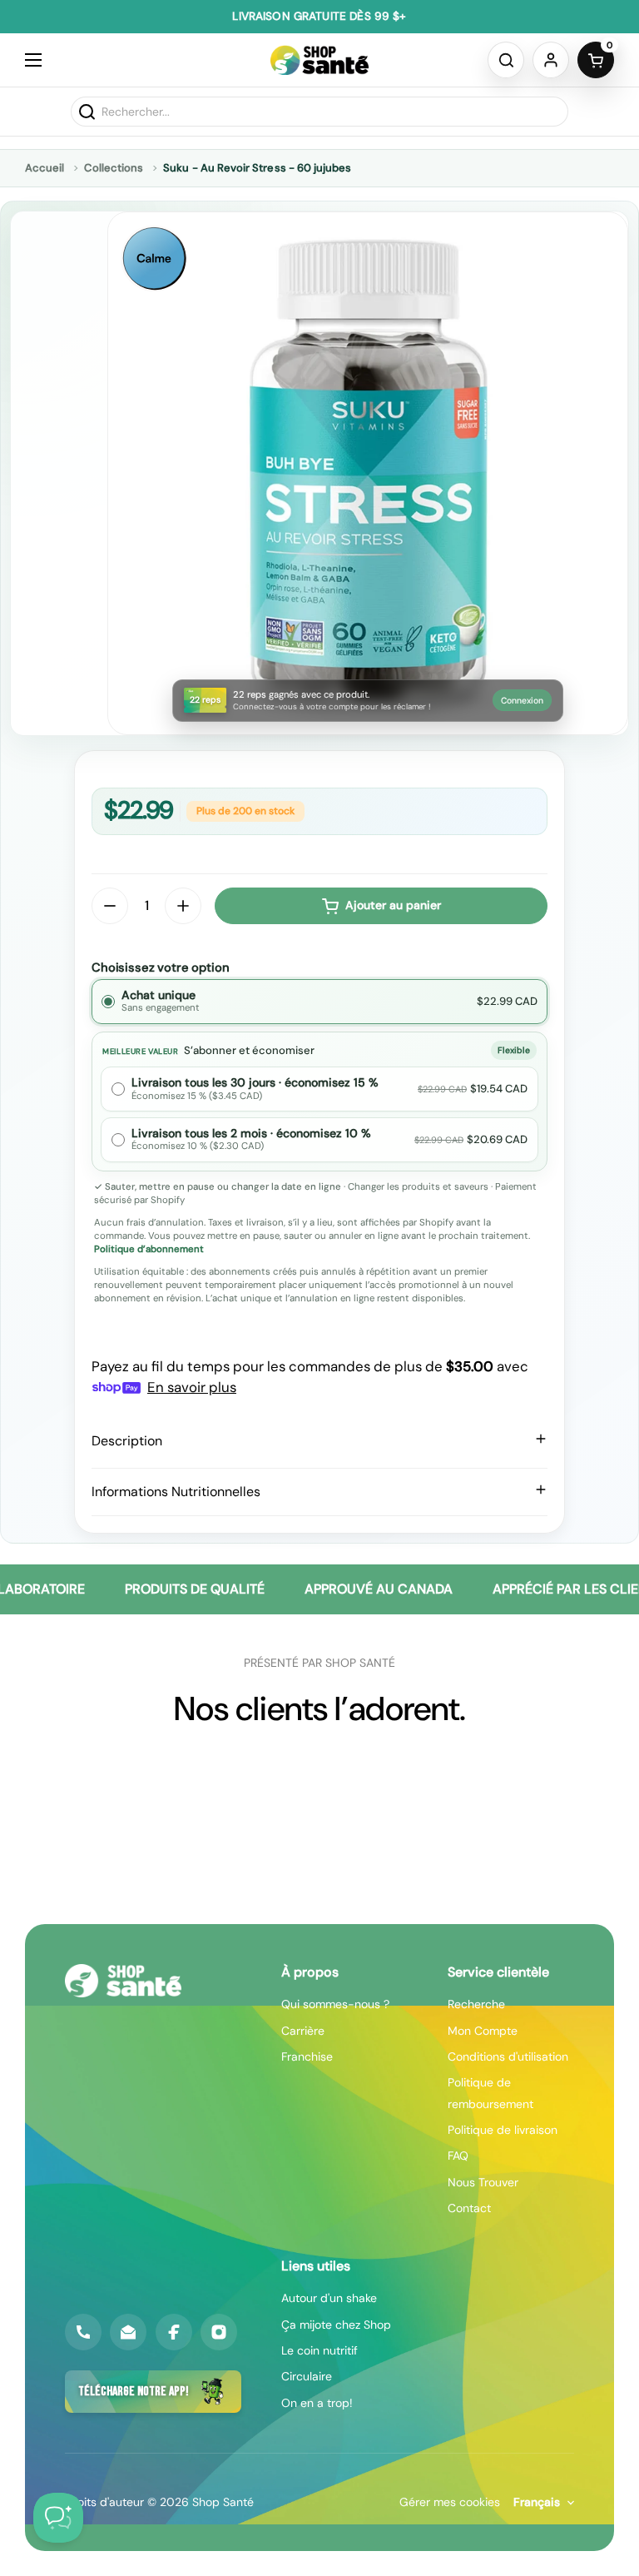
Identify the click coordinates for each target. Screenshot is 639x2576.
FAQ (458, 2156)
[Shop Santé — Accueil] (123, 1981)
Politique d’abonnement (149, 1249)
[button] (506, 60)
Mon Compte (483, 2031)
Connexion (522, 701)
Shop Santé (223, 2502)
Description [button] (127, 1441)
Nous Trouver (483, 2182)
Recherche (476, 2004)
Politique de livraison (503, 2130)
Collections (114, 168)
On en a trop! (317, 2403)
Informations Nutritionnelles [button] (176, 1492)
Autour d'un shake (329, 2298)
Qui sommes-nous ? (335, 2004)
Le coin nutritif (319, 2350)
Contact (469, 2208)
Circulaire (307, 2376)
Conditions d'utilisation (508, 2056)
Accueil (45, 168)
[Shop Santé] (320, 60)
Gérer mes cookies (450, 2502)
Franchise (307, 2056)
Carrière (303, 2031)
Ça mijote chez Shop (336, 2325)
